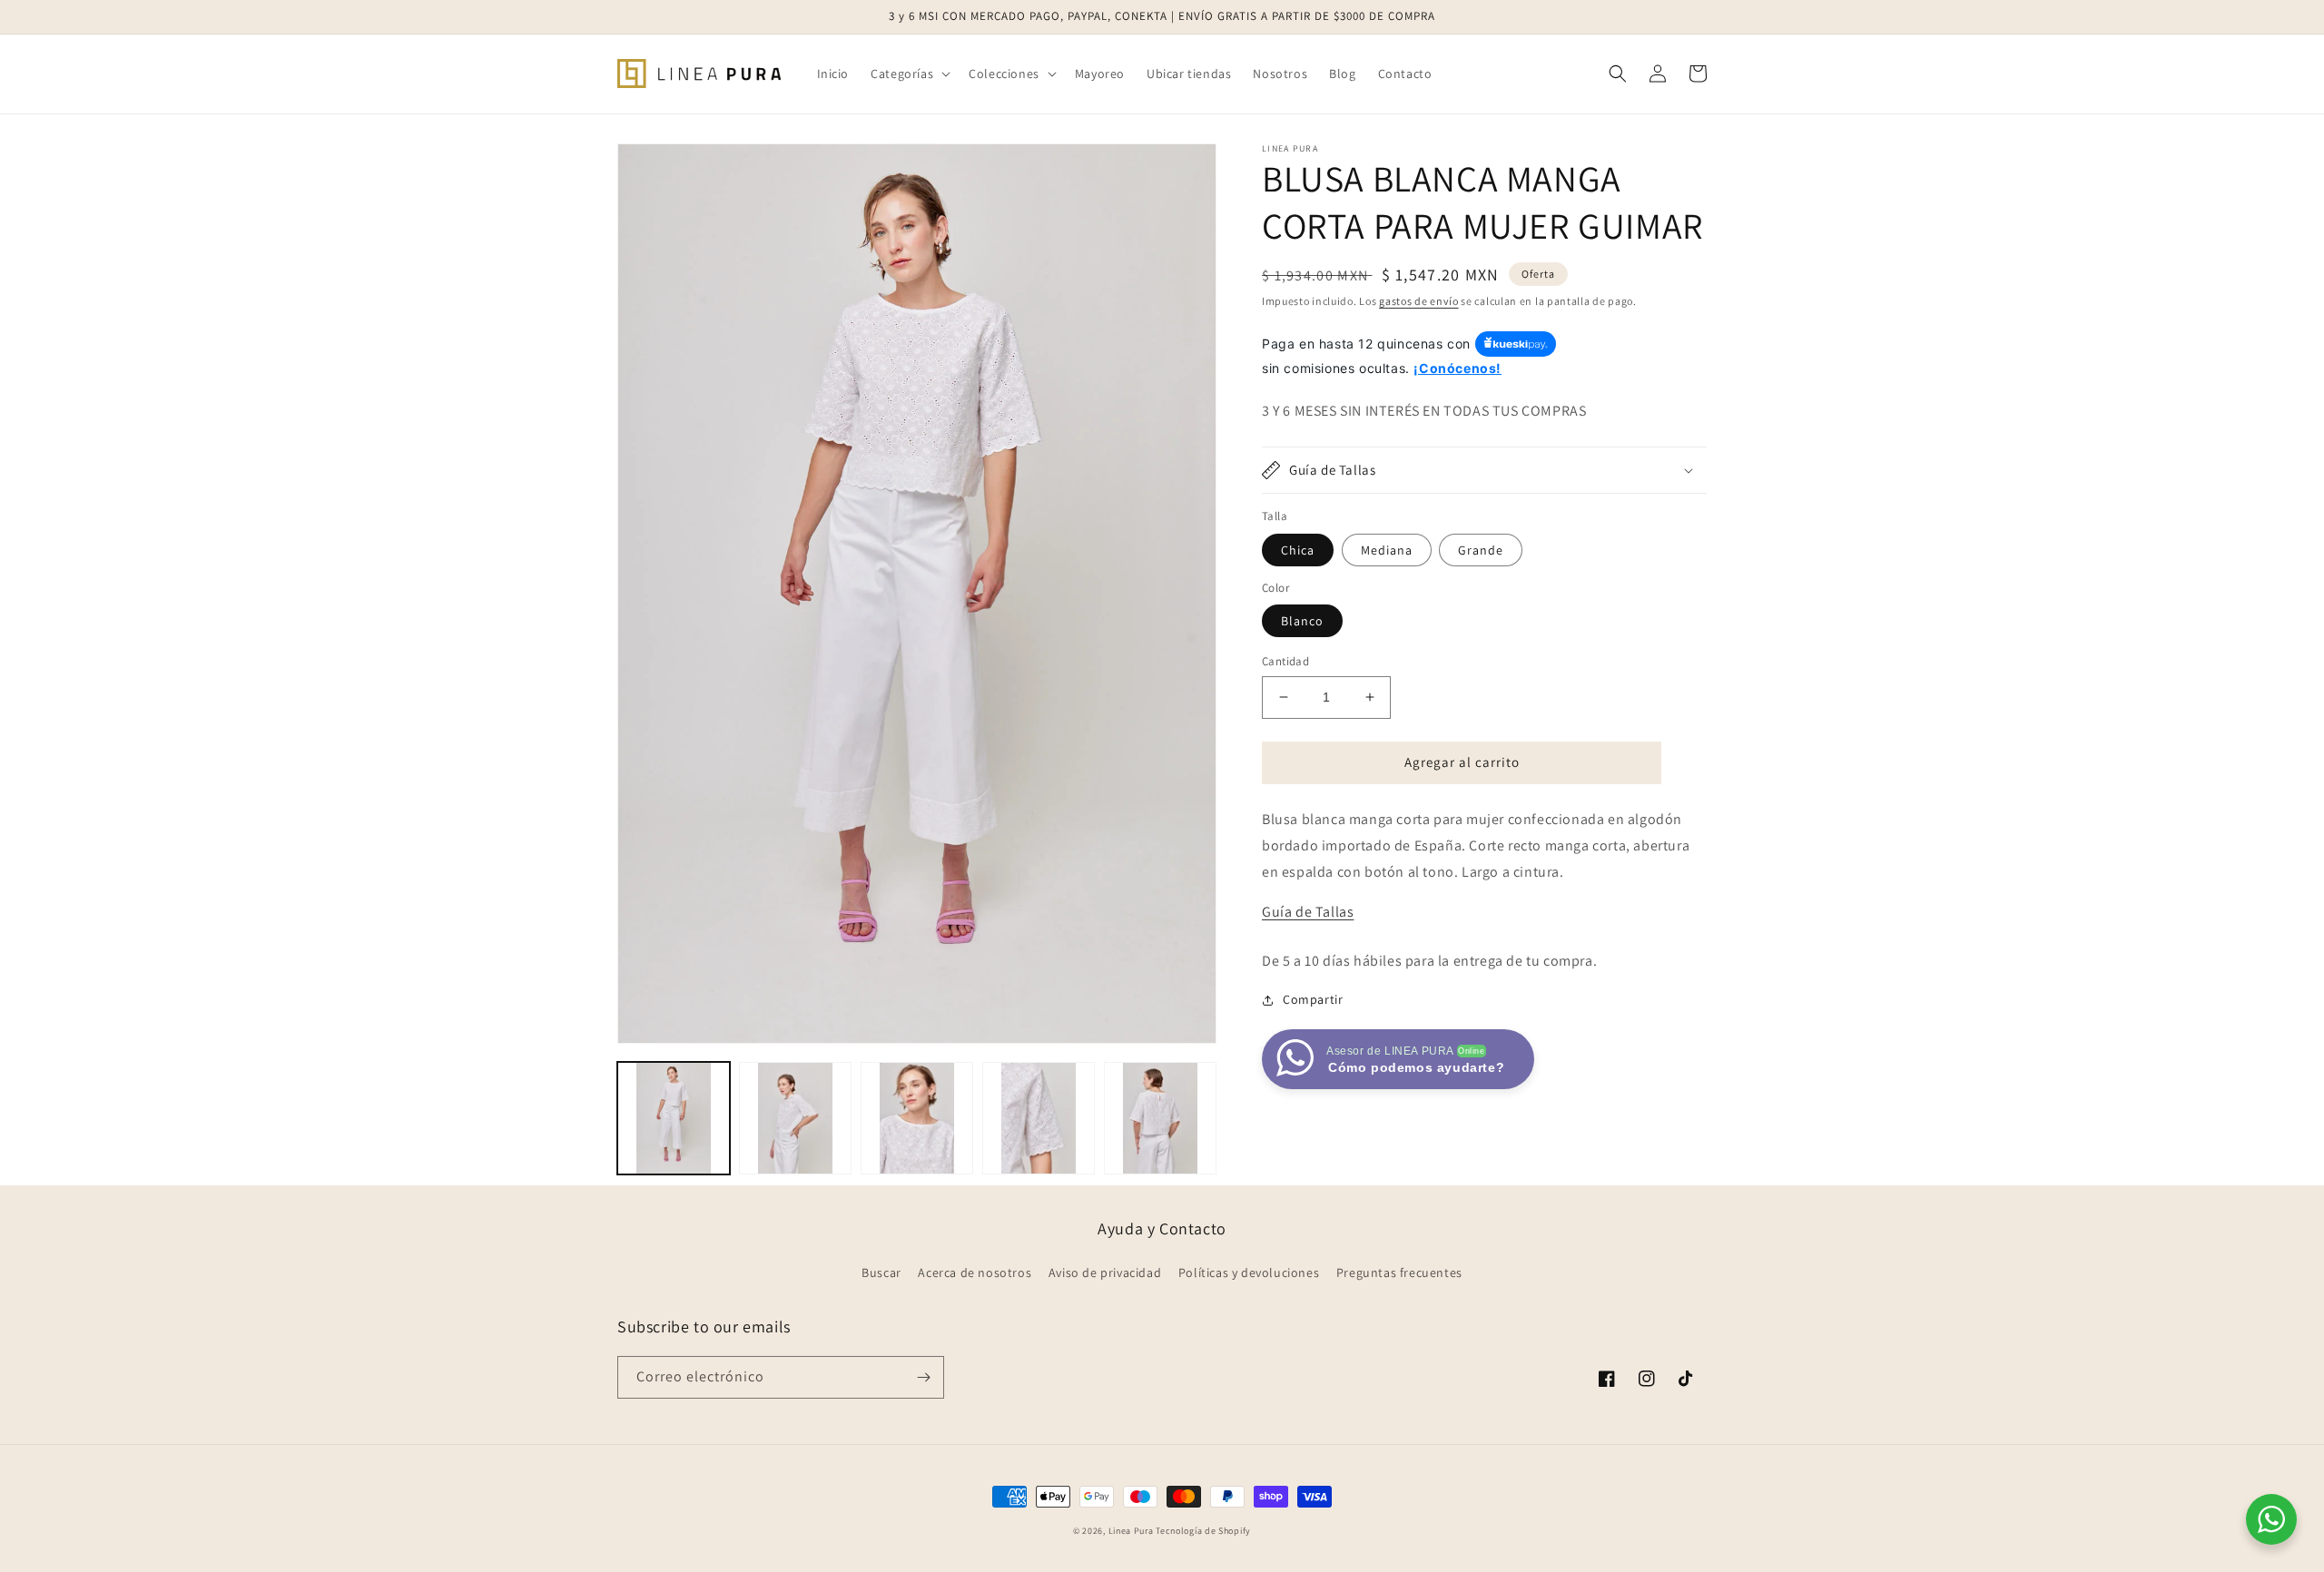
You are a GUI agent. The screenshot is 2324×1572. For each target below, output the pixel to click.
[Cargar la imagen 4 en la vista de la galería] (1039, 1118)
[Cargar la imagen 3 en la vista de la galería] (917, 1118)
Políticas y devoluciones (1249, 1272)
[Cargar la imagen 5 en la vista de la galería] (1160, 1118)
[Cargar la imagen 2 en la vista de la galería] (795, 1118)
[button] (909, 74)
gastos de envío (1419, 301)
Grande (1481, 550)
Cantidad (1285, 661)
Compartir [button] (1313, 999)
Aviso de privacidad (1105, 1272)
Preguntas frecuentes (1399, 1272)
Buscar (881, 1272)
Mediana (1387, 550)
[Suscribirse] (923, 1377)
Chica (1298, 550)
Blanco (1302, 621)
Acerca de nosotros (975, 1272)
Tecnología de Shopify (1203, 1531)
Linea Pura (1131, 1531)
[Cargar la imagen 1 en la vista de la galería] (674, 1118)
